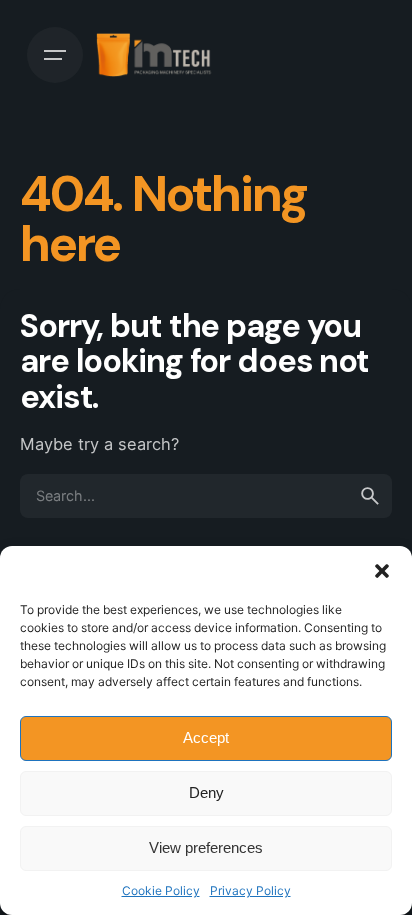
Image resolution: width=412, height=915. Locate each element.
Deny (206, 792)
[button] (382, 571)
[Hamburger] (55, 55)
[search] (370, 496)
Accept (206, 737)
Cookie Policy (161, 890)
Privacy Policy (250, 890)
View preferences (206, 847)
